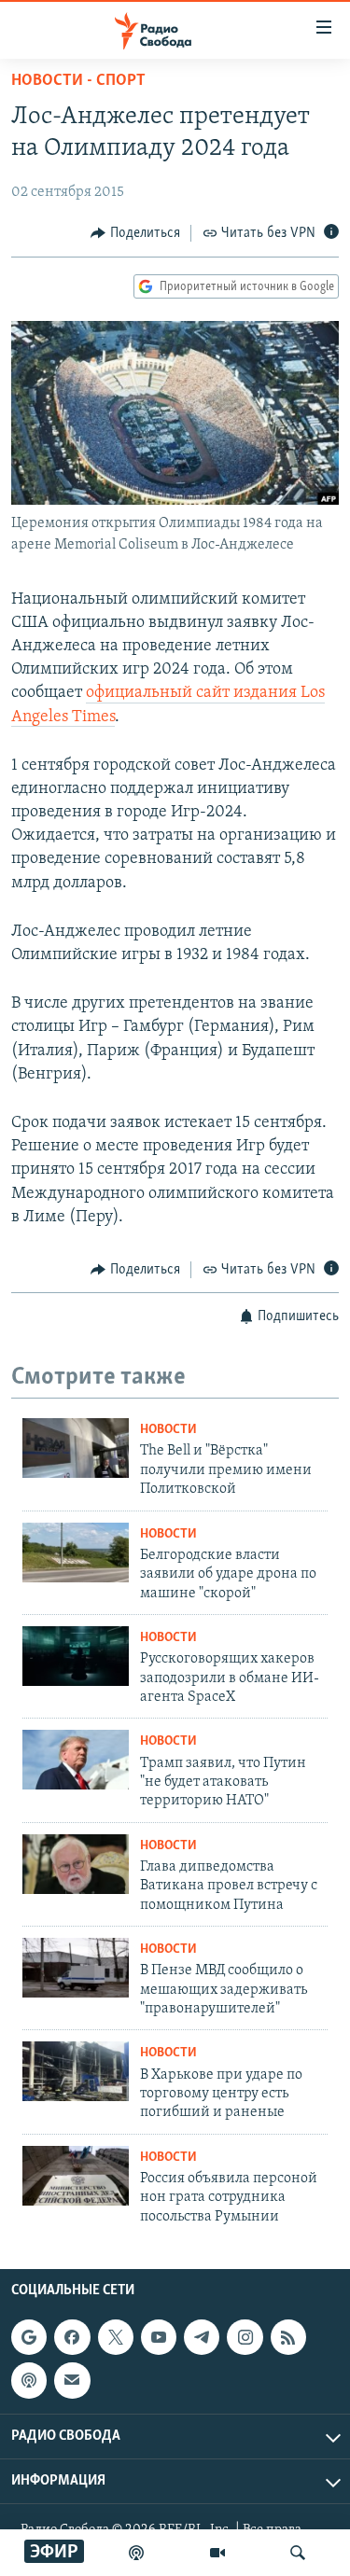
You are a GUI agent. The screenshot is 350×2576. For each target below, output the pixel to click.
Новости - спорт (78, 81)
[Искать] (298, 2553)
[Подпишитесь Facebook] (72, 2337)
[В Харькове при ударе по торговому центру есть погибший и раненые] (76, 2071)
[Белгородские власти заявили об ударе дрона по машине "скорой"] (76, 1553)
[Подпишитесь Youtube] (159, 2337)
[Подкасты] (29, 2380)
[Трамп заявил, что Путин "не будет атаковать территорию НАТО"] (76, 1760)
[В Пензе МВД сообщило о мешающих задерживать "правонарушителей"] (76, 1968)
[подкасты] (136, 2553)
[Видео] (217, 2553)
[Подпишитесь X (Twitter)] (116, 2337)
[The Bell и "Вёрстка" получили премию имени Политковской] (76, 1448)
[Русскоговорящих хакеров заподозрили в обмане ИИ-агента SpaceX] (76, 1656)
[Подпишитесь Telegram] (202, 2337)
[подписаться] (72, 2380)
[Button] (135, 233)
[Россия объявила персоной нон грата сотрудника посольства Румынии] (76, 2176)
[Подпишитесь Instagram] (245, 2337)
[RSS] (288, 2337)
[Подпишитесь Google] (29, 2337)
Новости (168, 1430)
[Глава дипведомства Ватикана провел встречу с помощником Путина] (76, 1864)
